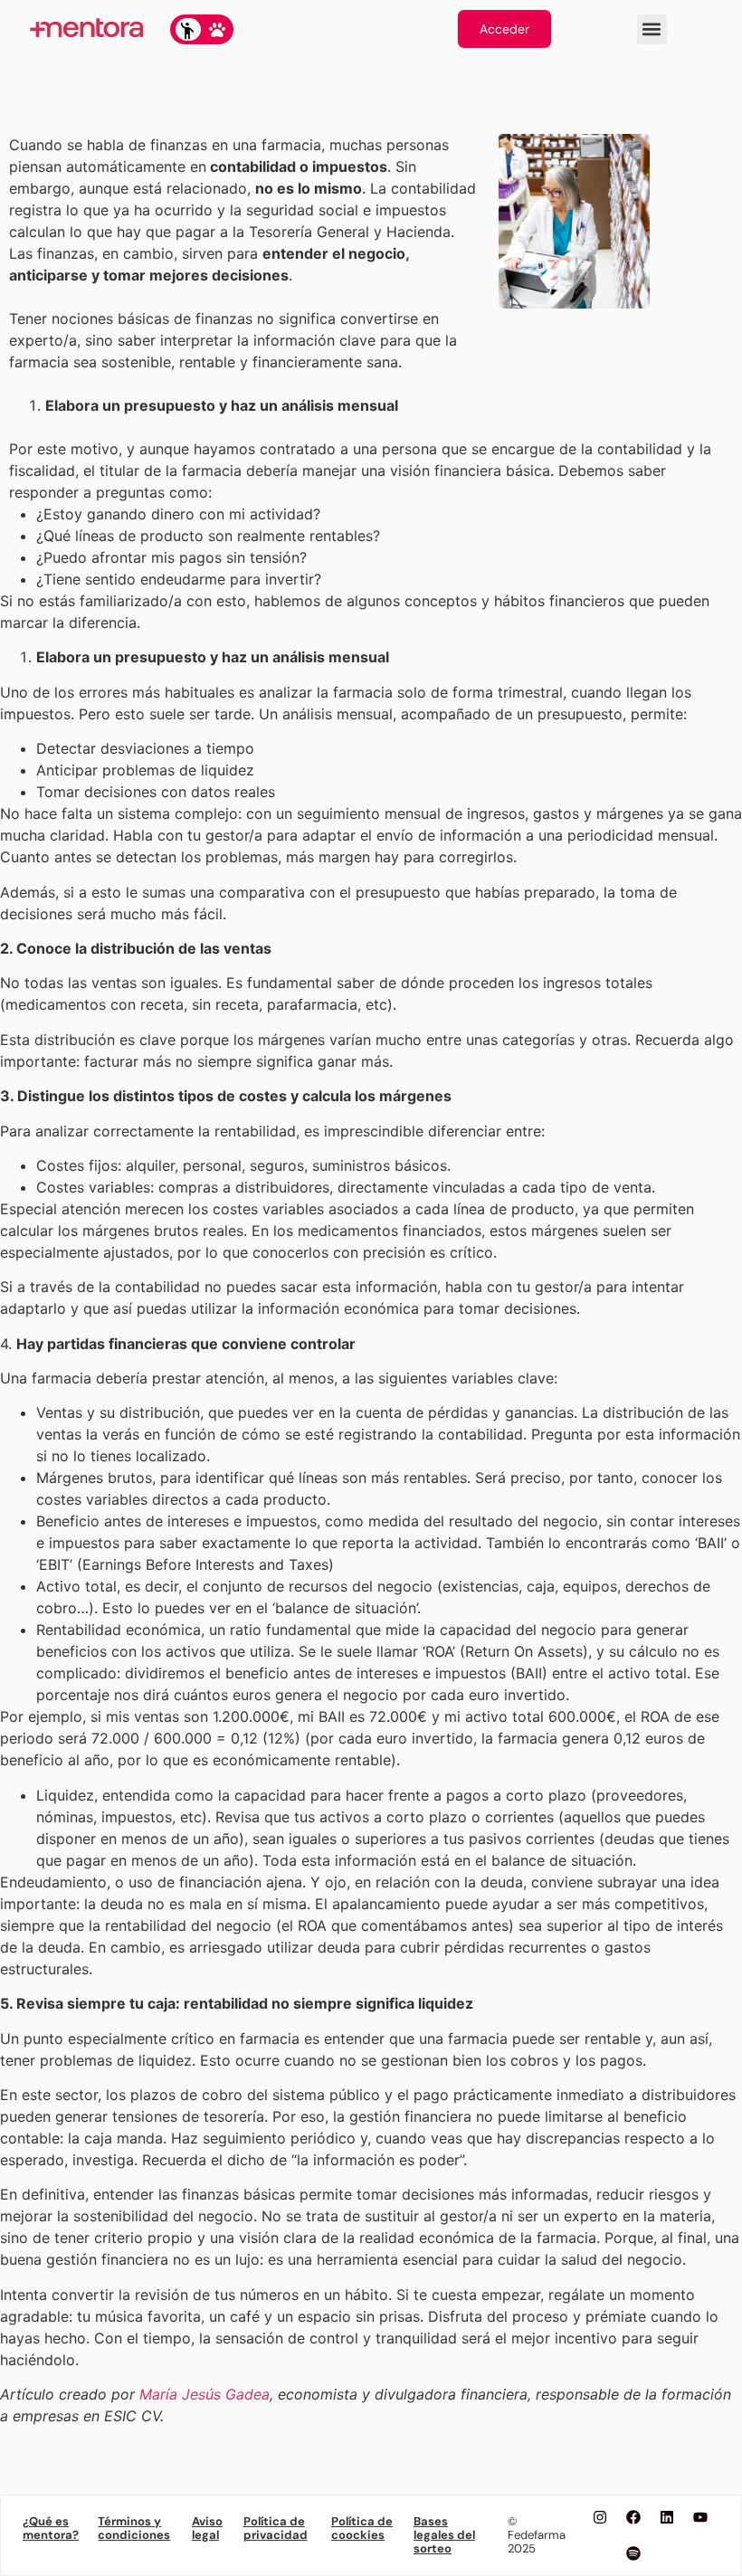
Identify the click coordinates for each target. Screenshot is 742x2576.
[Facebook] (633, 2517)
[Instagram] (600, 2517)
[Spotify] (633, 2553)
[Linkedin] (667, 2517)
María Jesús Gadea (205, 2394)
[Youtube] (700, 2517)
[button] (652, 29)
